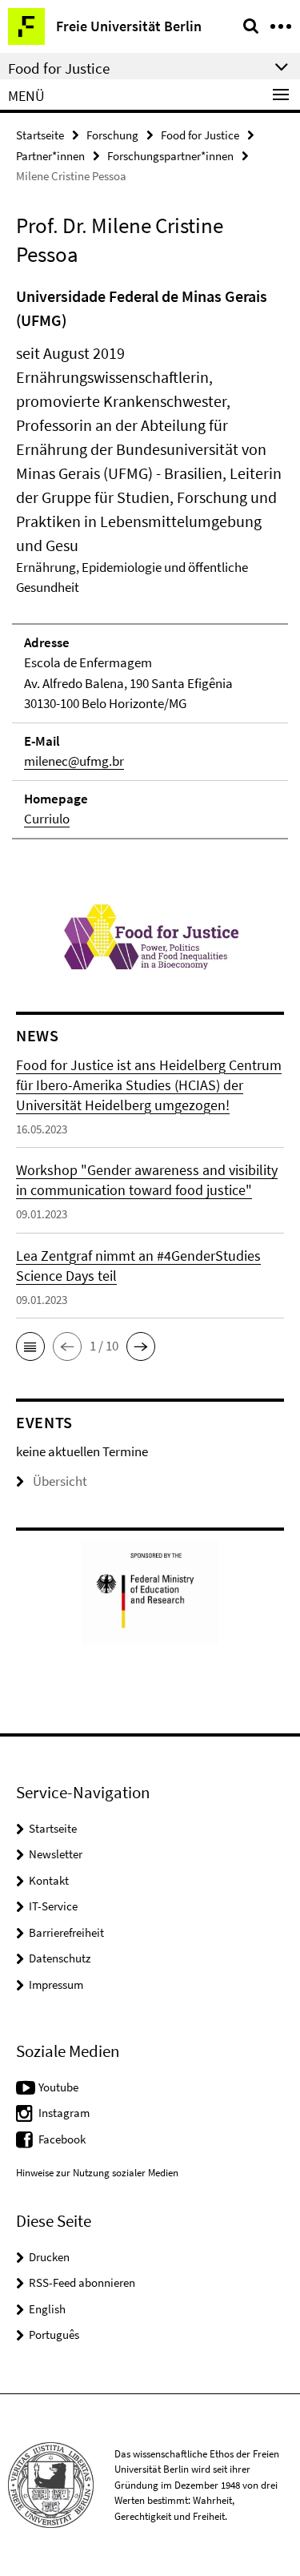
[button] (30, 1346)
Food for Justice (200, 135)
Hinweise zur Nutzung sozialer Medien (97, 2173)
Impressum (56, 1984)
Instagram (64, 2113)
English (47, 2309)
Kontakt (49, 1880)
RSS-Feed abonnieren (82, 2282)
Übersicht (60, 1481)
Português (54, 2334)
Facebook (62, 2139)
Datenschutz (60, 1958)
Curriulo (47, 819)
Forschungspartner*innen (170, 156)
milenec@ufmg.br (74, 761)
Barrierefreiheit (66, 1932)
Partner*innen (50, 156)
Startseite (40, 135)
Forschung (112, 135)
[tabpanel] (150, 562)
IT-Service (53, 1906)
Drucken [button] (49, 2257)
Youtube (58, 2087)
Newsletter (56, 1854)
